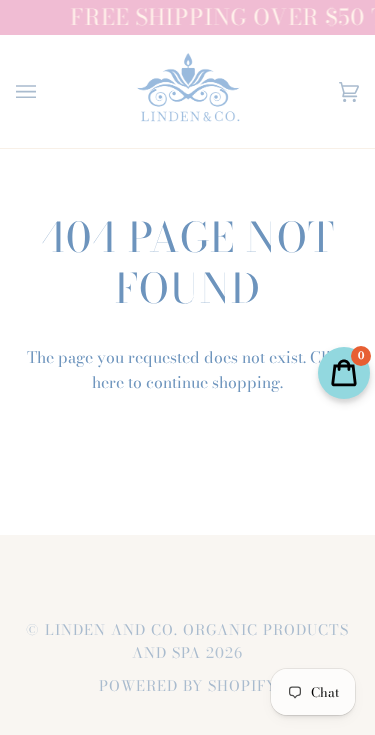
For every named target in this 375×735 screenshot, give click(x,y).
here (108, 382)
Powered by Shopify (188, 686)
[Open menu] (46, 91)
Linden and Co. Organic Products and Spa (197, 641)
